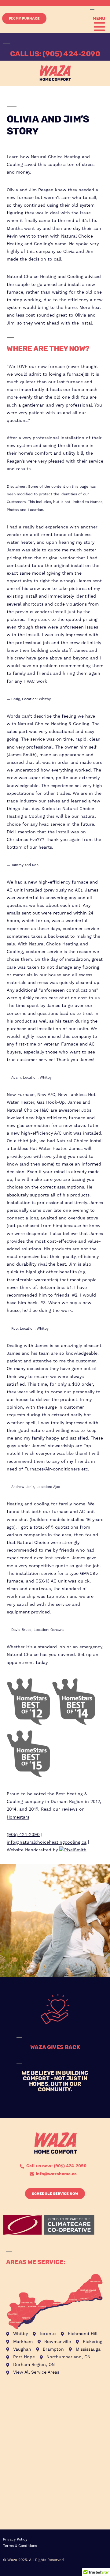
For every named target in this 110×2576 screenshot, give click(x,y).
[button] (98, 27)
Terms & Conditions (20, 2546)
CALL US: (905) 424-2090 (55, 54)
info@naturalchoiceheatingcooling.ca (47, 1842)
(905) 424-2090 (23, 1835)
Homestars (18, 1817)
